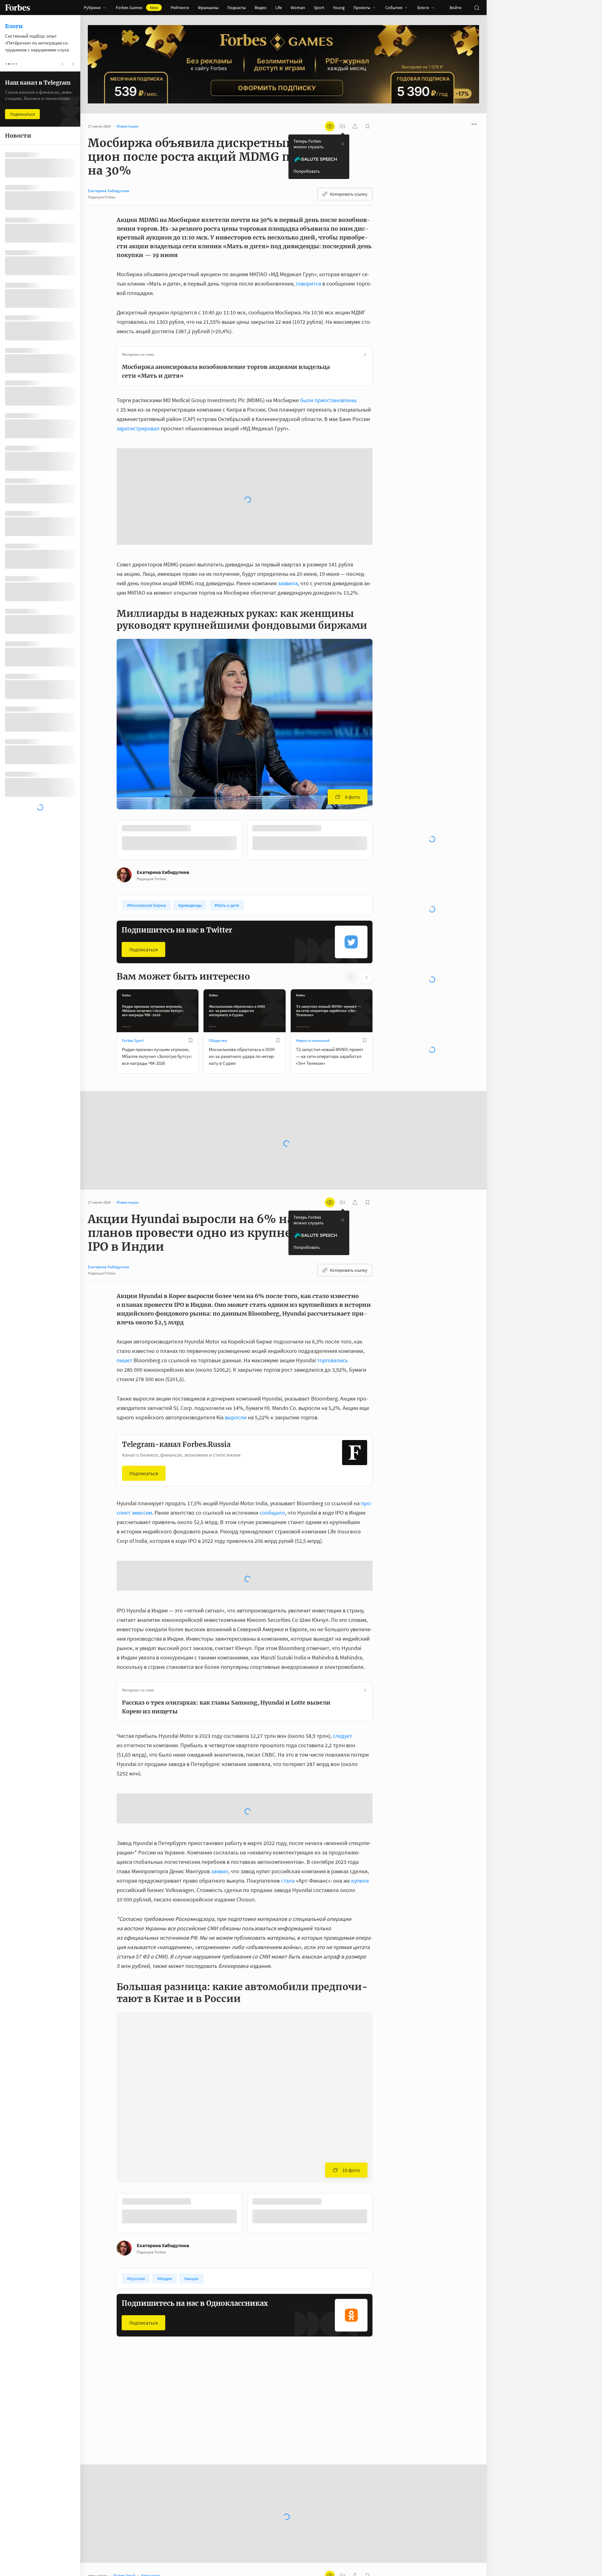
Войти (456, 8)
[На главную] (18, 8)
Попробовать (307, 171)
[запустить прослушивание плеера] (342, 126)
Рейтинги (180, 8)
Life (279, 8)
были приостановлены (328, 400)
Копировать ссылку (349, 194)
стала (288, 1764)
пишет (124, 1244)
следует (342, 1619)
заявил (220, 1755)
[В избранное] (191, 924)
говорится (309, 284)
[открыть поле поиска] (477, 8)
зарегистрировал (138, 428)
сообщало (272, 1396)
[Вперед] (383, 724)
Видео (261, 8)
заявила (288, 467)
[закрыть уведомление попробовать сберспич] (343, 144)
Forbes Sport (133, 924)
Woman (298, 8)
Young (339, 8)
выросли (236, 1301)
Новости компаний (313, 924)
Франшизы (208, 8)
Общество (218, 924)
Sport (319, 8)
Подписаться (143, 833)
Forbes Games (137, 8)
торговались (333, 1244)
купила (360, 1764)
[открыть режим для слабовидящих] (330, 126)
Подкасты (237, 8)
